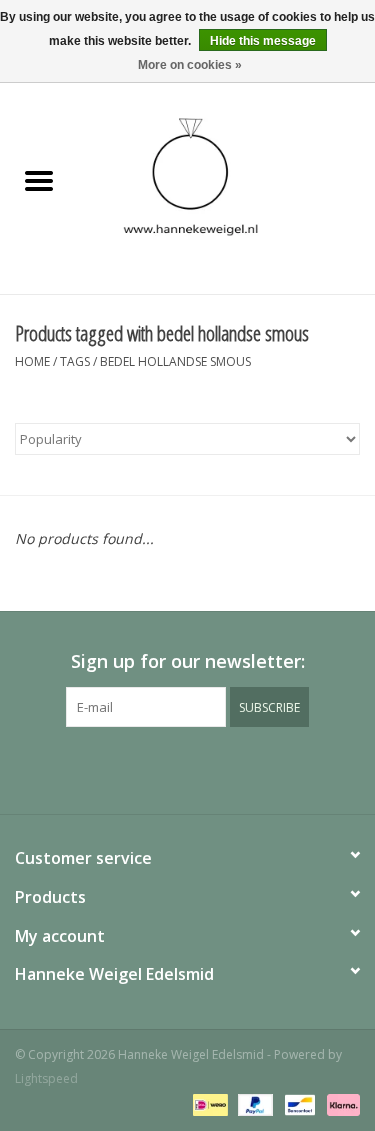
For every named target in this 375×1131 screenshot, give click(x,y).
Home (32, 361)
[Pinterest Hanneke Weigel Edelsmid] (188, 768)
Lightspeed (46, 1078)
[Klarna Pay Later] (340, 1103)
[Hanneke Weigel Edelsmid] (227, 181)
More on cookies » (190, 65)
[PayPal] (253, 1103)
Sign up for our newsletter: (188, 661)
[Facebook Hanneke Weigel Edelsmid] (152, 768)
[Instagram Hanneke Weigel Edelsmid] (224, 768)
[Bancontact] (298, 1103)
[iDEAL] (208, 1103)
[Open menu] (39, 180)
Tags (75, 361)
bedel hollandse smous (175, 361)
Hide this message (263, 41)
